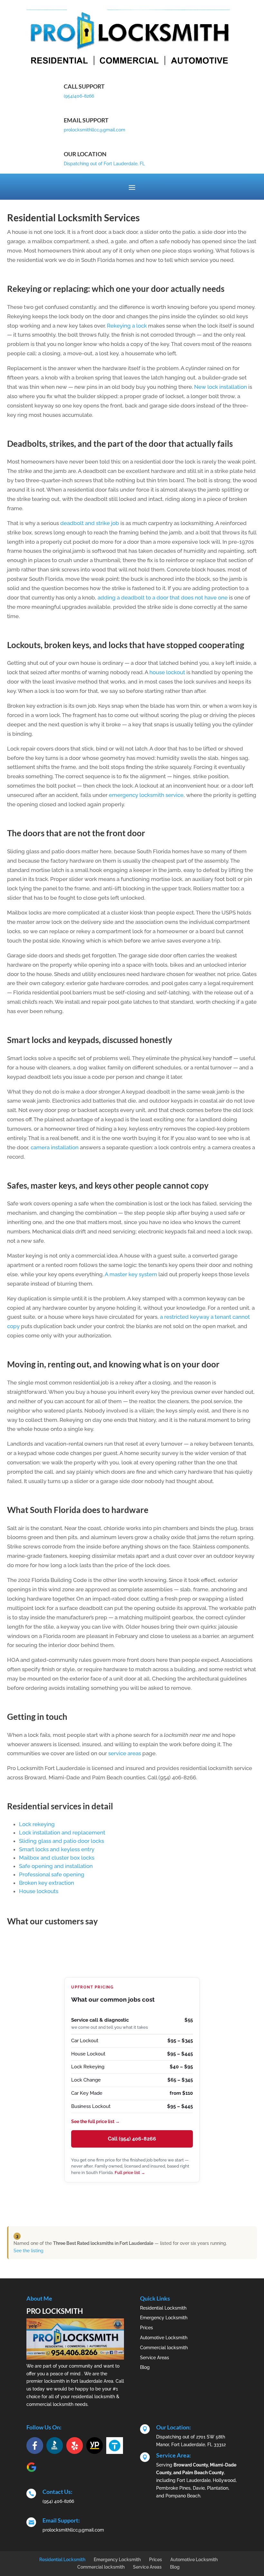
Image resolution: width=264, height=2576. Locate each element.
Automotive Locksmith (164, 2338)
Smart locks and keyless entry (57, 1849)
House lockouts (39, 1891)
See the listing (28, 2251)
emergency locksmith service (146, 795)
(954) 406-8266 (58, 2501)
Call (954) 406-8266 (132, 2139)
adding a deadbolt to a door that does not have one (163, 598)
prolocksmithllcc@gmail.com (94, 130)
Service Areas (155, 2358)
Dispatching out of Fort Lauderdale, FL (104, 164)
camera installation (55, 1147)
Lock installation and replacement (62, 1833)
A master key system (131, 1274)
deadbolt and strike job (90, 523)
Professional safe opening (52, 1874)
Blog (145, 2367)
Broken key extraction (47, 1883)
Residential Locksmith (163, 2308)
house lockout (167, 672)
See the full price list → (95, 2121)
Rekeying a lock (127, 326)
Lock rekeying (37, 1824)
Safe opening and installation (56, 1866)
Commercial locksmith (164, 2348)
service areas (125, 1753)
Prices (146, 2328)
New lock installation (221, 387)
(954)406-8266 (79, 96)
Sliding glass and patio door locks (61, 1841)
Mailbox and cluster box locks (57, 1858)
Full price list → (130, 2173)
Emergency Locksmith (164, 2318)
